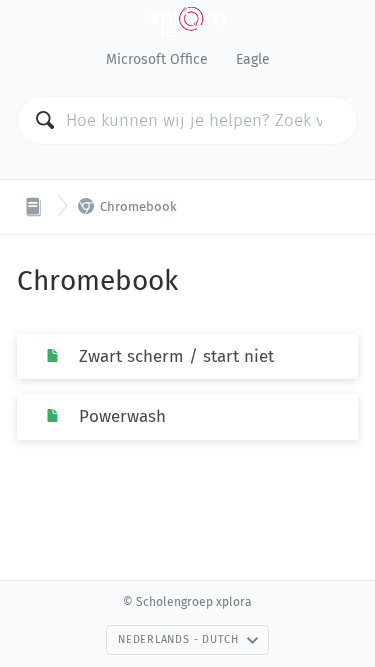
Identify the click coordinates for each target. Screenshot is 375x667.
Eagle (253, 59)
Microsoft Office (157, 59)
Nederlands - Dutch (178, 639)
